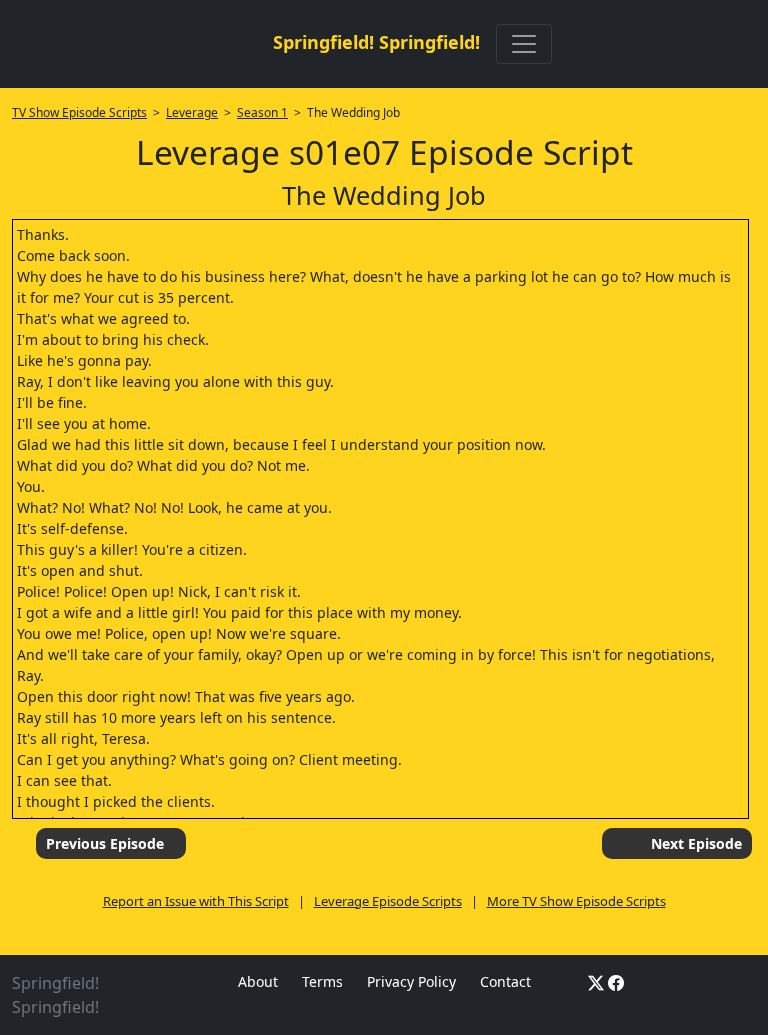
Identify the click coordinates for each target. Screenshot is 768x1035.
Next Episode (696, 843)
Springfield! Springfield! (376, 42)
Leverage (192, 112)
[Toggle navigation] (524, 44)
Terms (322, 981)
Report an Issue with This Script (196, 901)
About (258, 981)
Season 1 (262, 112)
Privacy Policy (411, 981)
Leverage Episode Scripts (388, 901)
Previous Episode (105, 843)
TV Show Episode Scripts (79, 112)
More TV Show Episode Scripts (576, 901)
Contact (505, 981)
